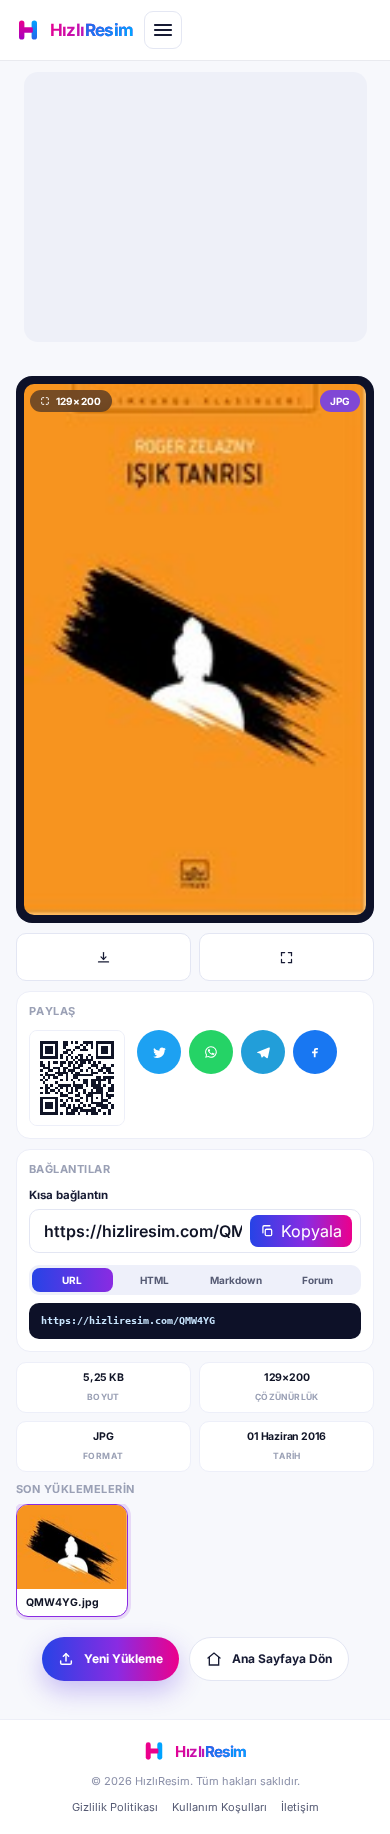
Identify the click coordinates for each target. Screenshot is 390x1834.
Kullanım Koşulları (219, 1807)
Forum (317, 1280)
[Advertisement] (195, 207)
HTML (154, 1280)
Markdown (236, 1280)
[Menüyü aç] (163, 30)
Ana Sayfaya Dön (282, 1658)
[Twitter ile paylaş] (159, 1052)
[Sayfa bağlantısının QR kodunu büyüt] (77, 1078)
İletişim (300, 1807)
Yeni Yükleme (123, 1658)
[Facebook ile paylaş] (315, 1052)
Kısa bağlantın (68, 1195)
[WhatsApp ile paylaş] (211, 1052)
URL (72, 1280)
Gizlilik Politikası (115, 1807)
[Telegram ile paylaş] (263, 1052)
